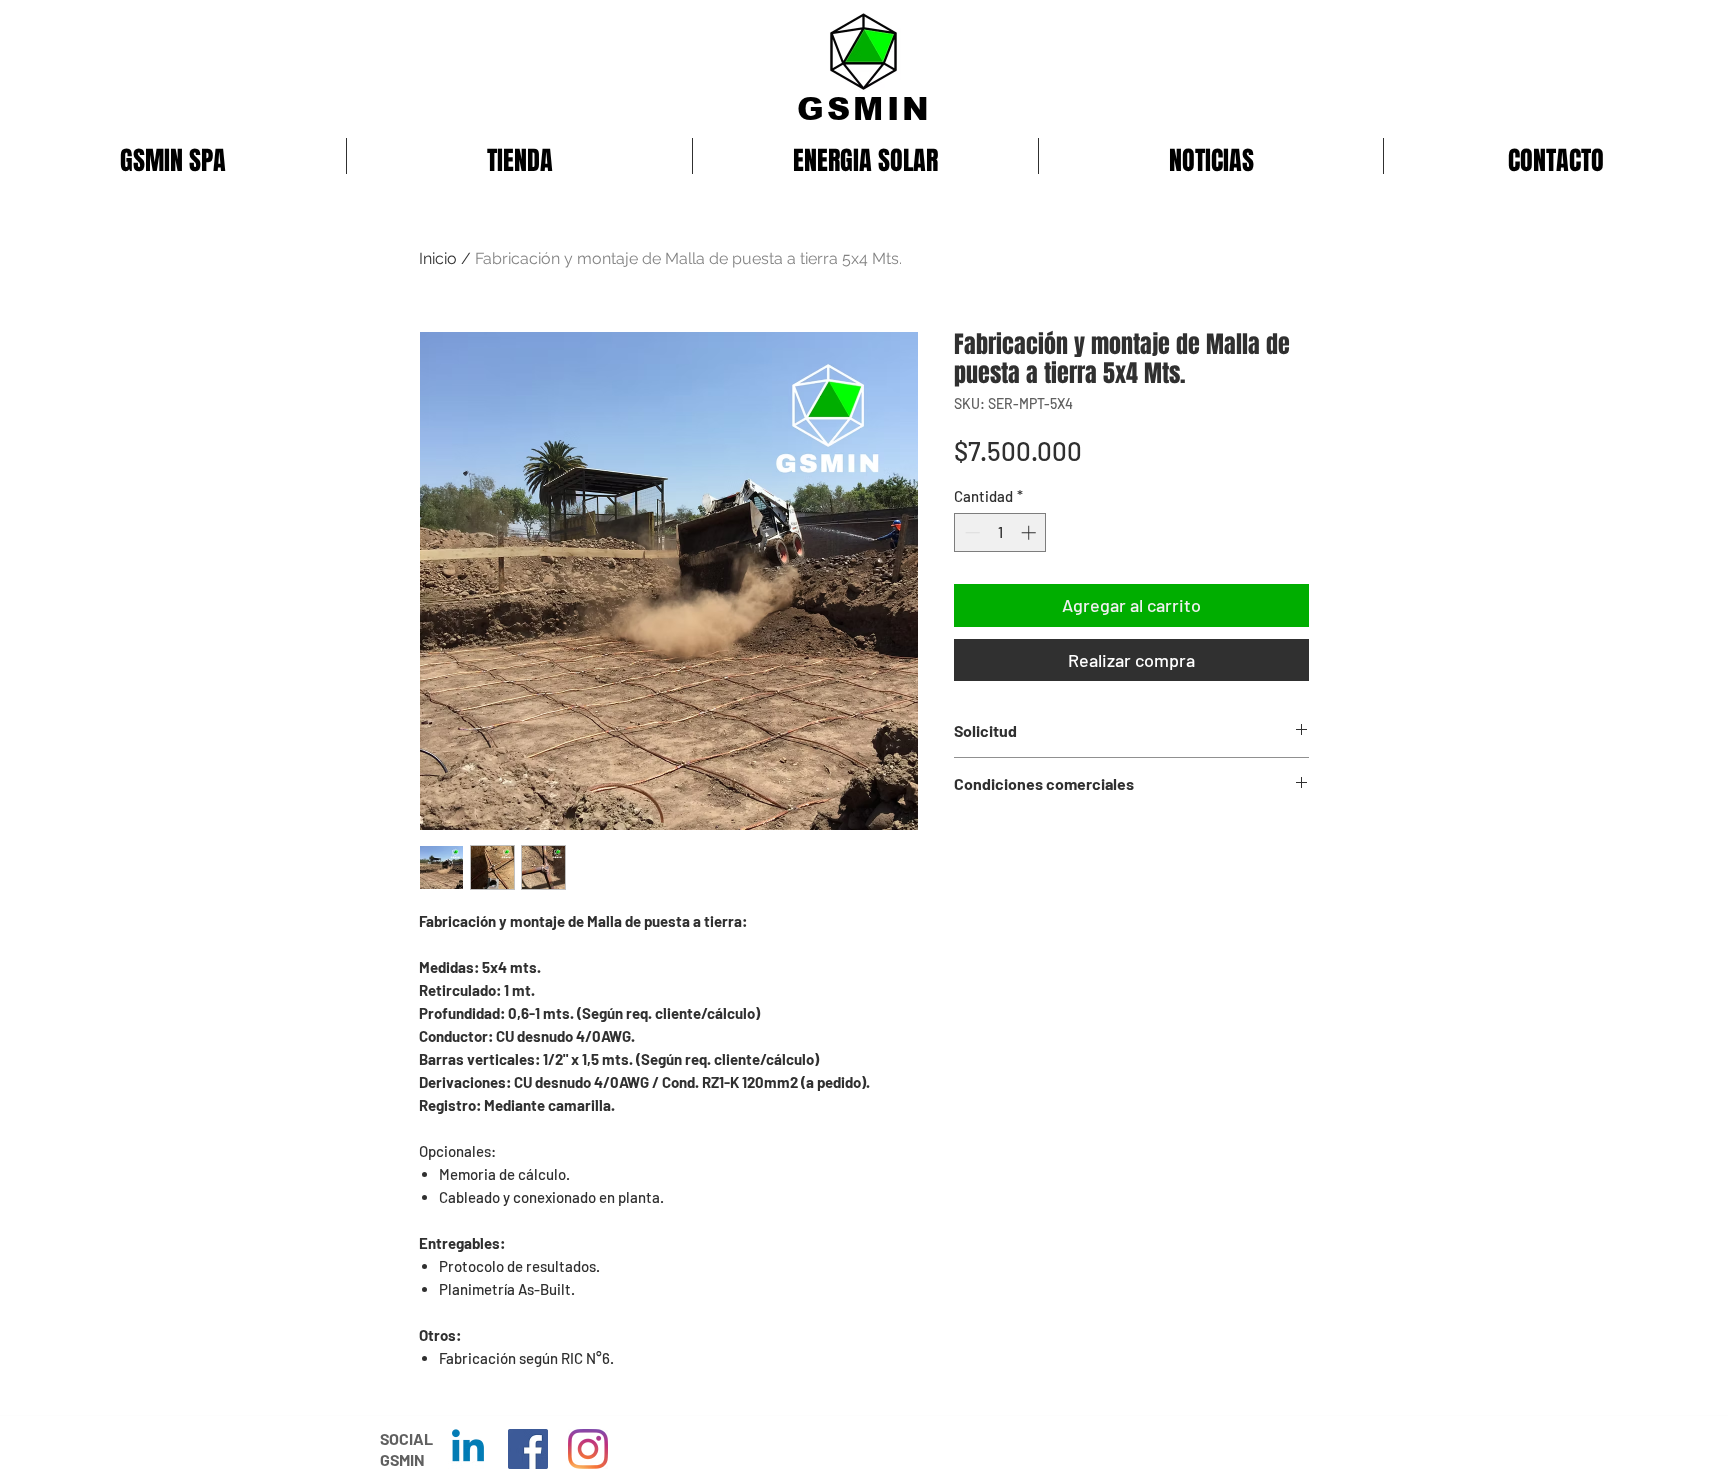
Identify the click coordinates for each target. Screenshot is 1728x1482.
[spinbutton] (1000, 532)
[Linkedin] (468, 1449)
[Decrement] (970, 532)
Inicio (438, 258)
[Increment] (1030, 532)
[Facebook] (528, 1449)
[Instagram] (588, 1449)
